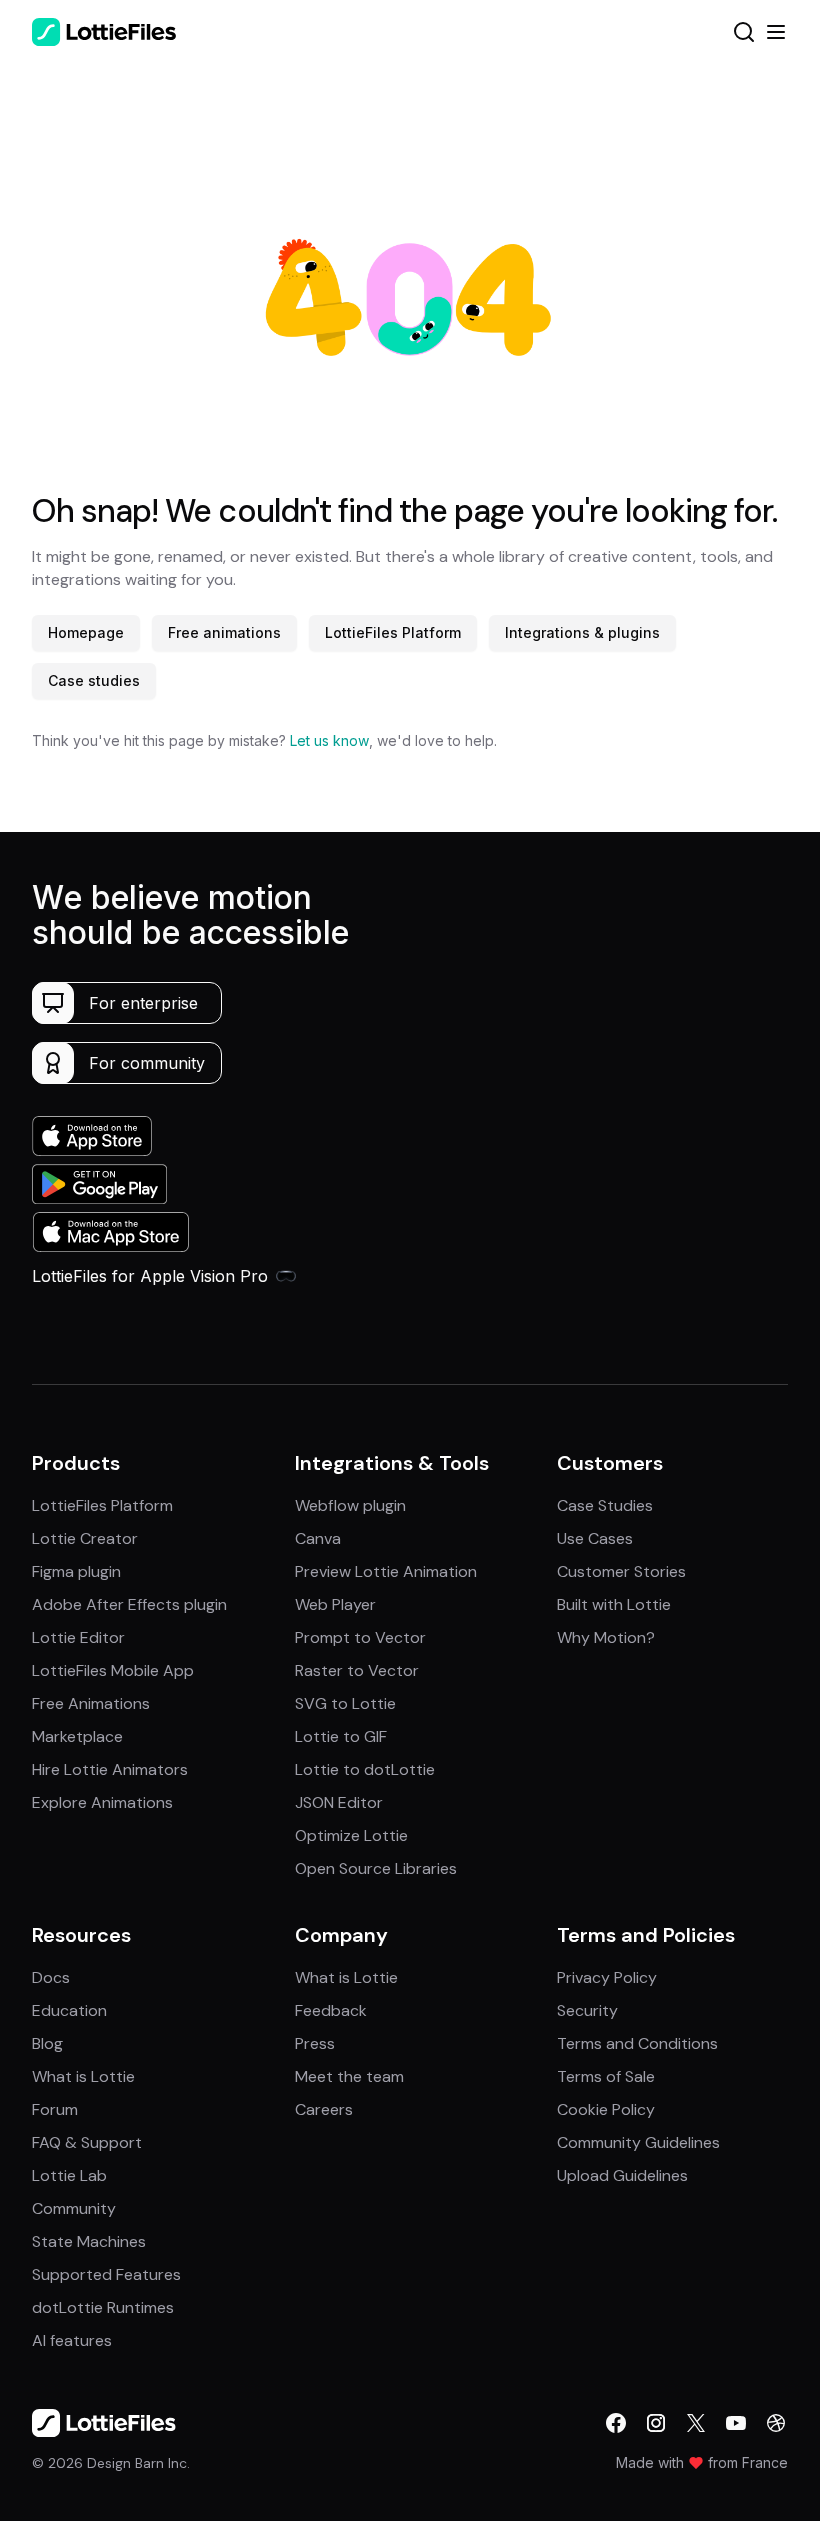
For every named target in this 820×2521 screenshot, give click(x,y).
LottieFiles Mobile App (113, 1670)
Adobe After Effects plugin (129, 1604)
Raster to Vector (357, 1670)
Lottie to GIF (341, 1736)
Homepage (86, 632)
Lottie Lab (69, 2175)
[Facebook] (616, 2423)
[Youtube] (736, 2423)
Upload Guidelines (622, 2175)
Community (74, 2208)
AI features (72, 2340)
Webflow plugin (350, 1505)
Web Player (335, 1604)
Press (315, 2043)
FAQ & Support (87, 2142)
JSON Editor (339, 1802)
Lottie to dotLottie (365, 1769)
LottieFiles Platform (393, 632)
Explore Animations (102, 1802)
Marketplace (77, 1736)
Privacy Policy (607, 1977)
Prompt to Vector (360, 1637)
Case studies (94, 680)
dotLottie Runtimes (103, 2307)
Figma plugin (76, 1571)
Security (587, 2010)
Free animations (224, 632)
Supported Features (106, 2274)
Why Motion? (606, 1637)
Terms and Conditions (637, 2043)
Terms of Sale (606, 2076)
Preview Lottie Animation (386, 1571)
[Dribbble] (776, 2423)
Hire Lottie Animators (110, 1769)
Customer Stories (621, 1571)
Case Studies (605, 1505)
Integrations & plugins (582, 632)
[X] (696, 2423)
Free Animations (91, 1703)
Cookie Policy (606, 2109)
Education (69, 2010)
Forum (55, 2109)
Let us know (329, 740)
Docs (51, 1977)
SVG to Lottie (345, 1703)
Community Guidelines (638, 2142)
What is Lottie (83, 2076)
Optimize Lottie (351, 1835)
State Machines (89, 2241)
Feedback (331, 2010)
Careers (324, 2109)
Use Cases (595, 1538)
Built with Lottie (614, 1604)
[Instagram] (656, 2423)
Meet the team (349, 2076)
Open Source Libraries (376, 1868)
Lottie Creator (85, 1538)
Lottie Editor (78, 1637)
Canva (318, 1538)
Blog (47, 2043)
